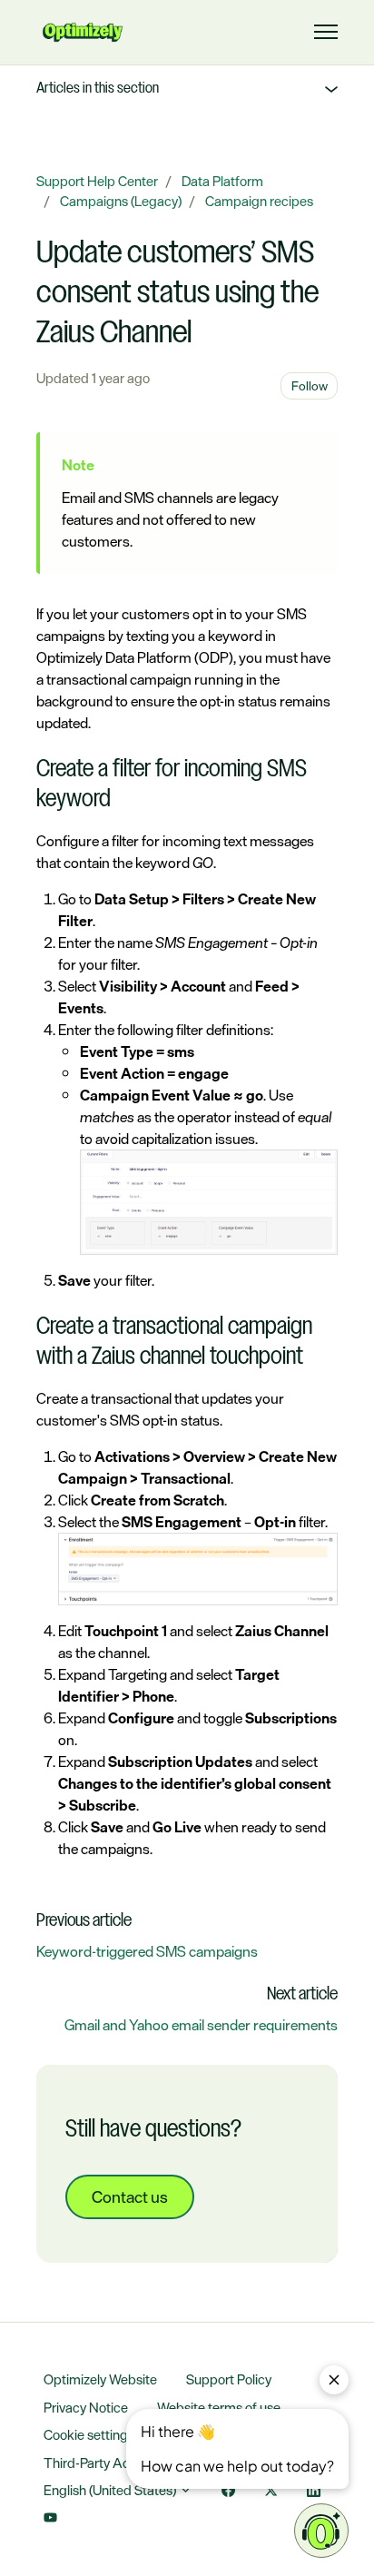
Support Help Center (97, 181)
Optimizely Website (100, 2379)
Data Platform (222, 181)
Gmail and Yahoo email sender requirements (201, 2025)
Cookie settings (89, 2435)
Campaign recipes (259, 201)
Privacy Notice (86, 2408)
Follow (310, 385)
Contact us (130, 2196)
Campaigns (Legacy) (121, 201)
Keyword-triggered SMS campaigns (147, 1951)
